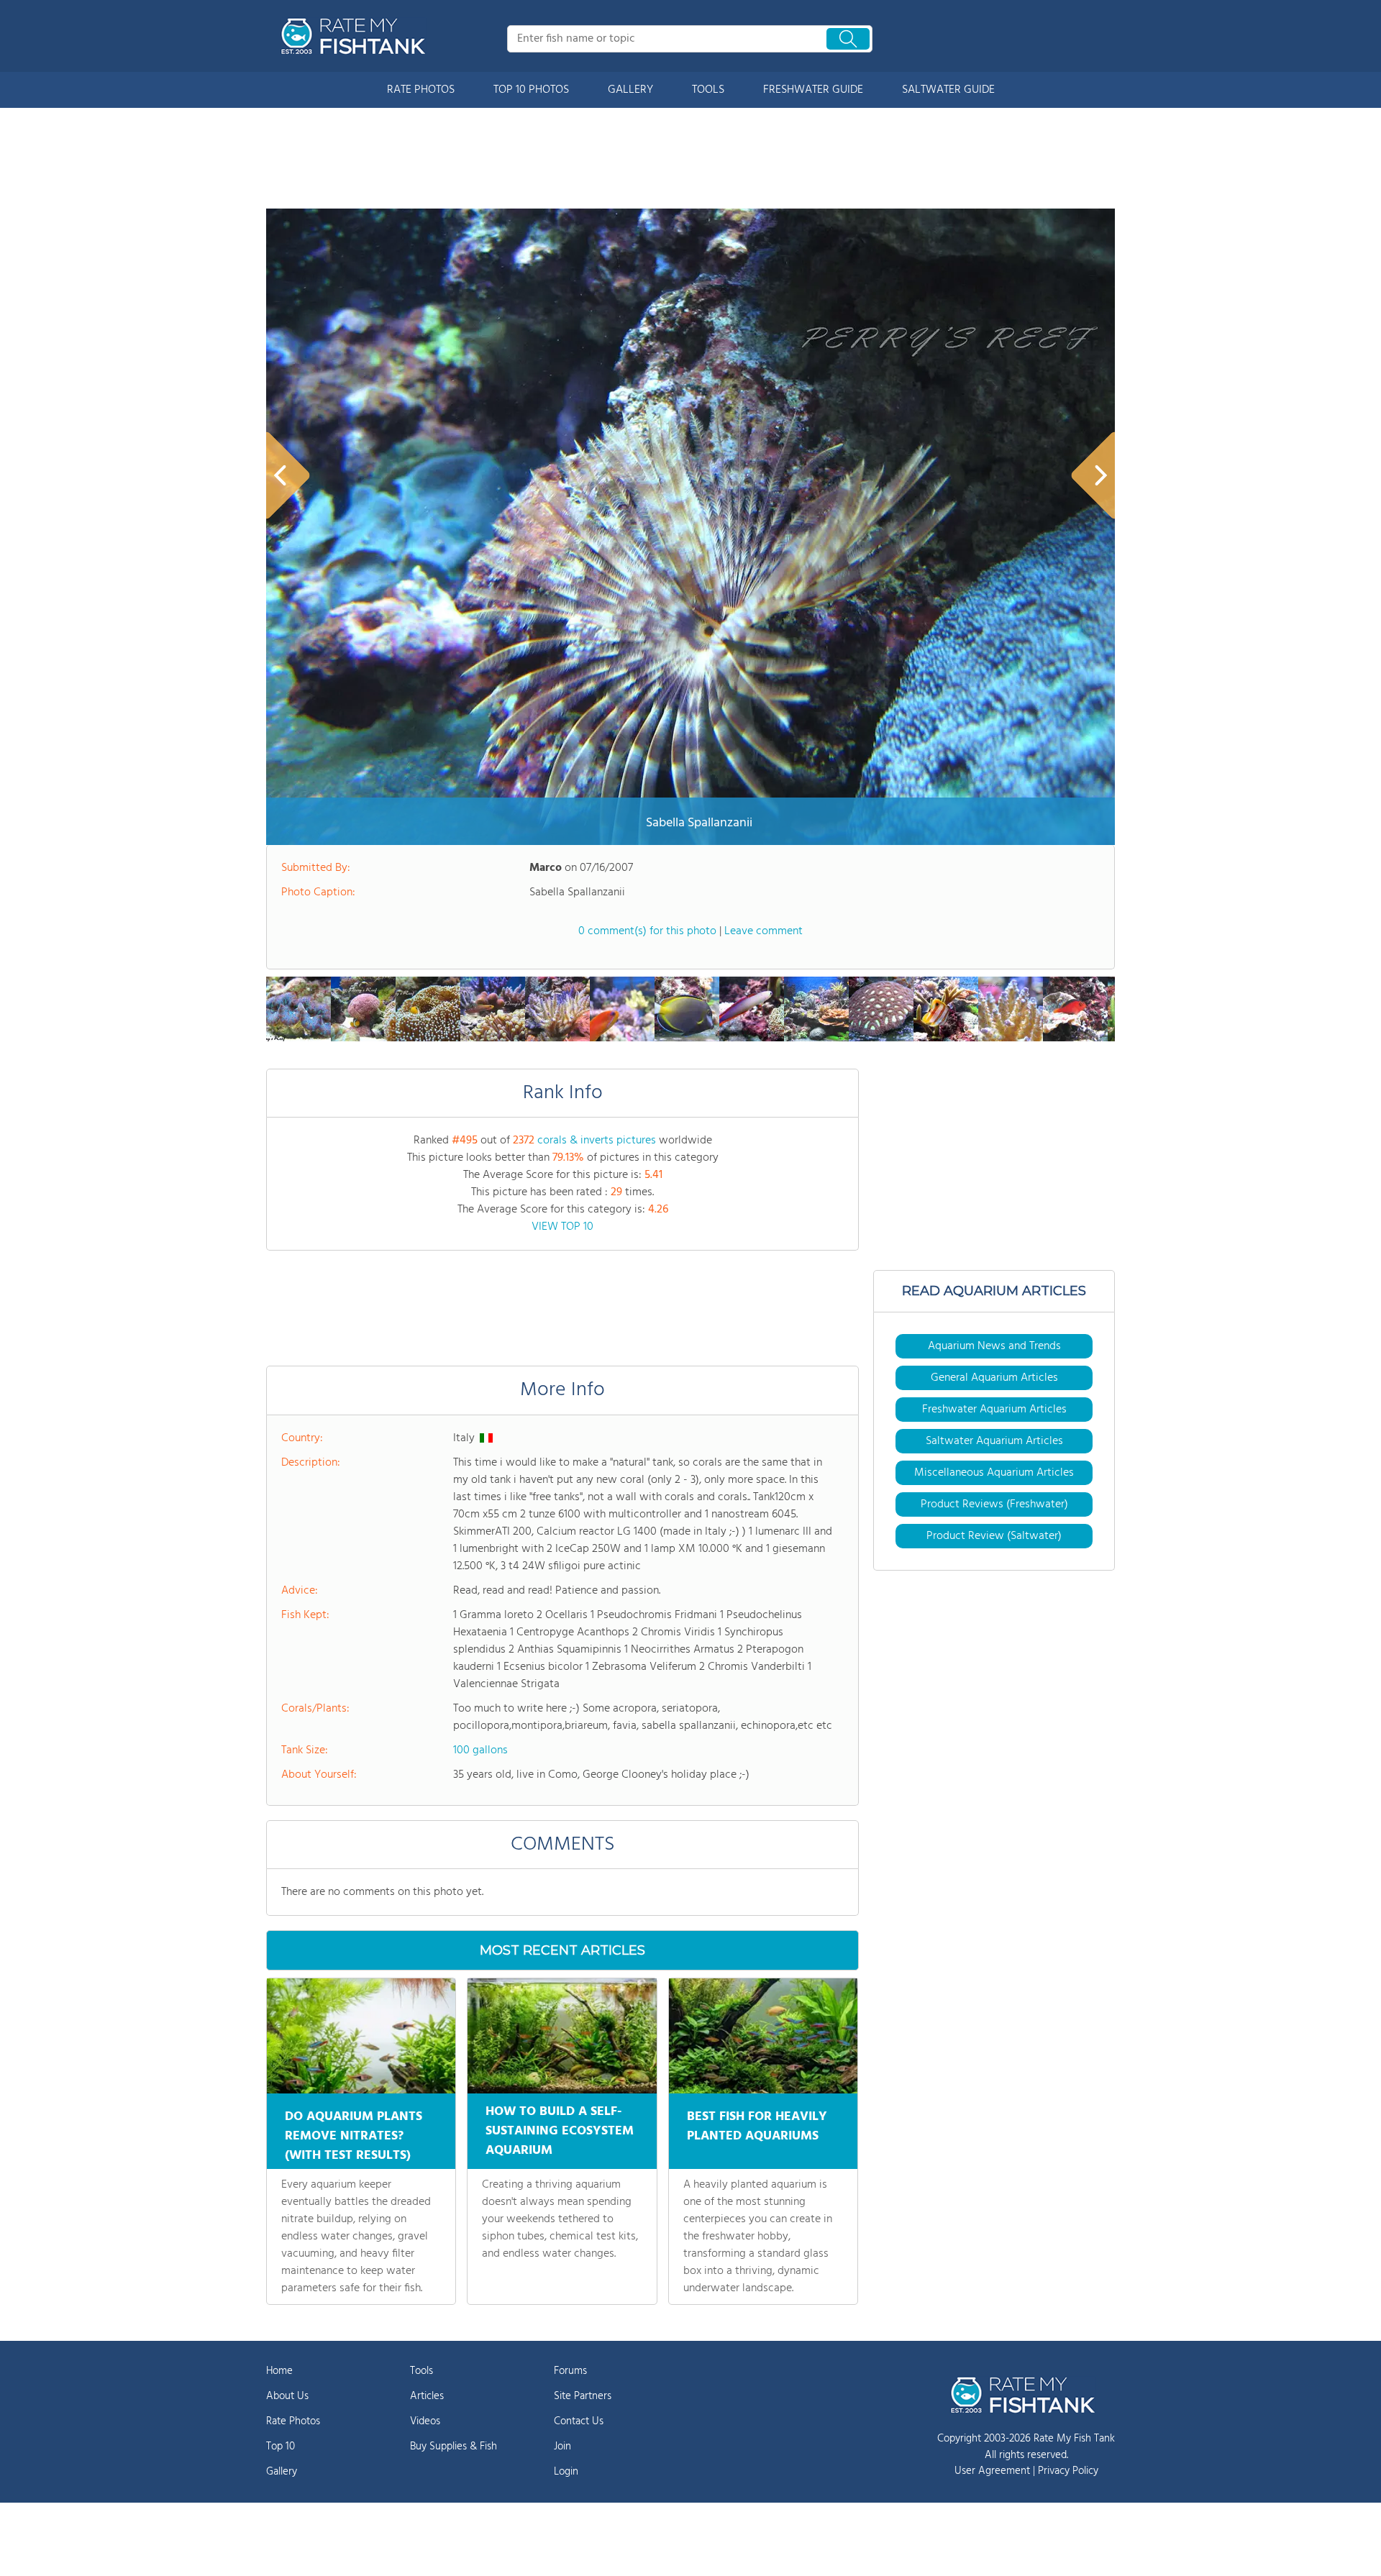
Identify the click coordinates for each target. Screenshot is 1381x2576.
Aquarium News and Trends (994, 1346)
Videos (425, 2421)
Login (566, 2472)
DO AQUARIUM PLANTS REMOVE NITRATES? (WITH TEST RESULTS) (354, 2136)
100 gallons (480, 1750)
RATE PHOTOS (421, 90)
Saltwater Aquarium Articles (994, 1441)
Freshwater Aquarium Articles (994, 1410)
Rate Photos (293, 2421)
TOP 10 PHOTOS (531, 90)
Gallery (282, 2472)
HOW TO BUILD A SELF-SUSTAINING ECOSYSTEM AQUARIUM (560, 2131)
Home (279, 2371)
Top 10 (281, 2447)
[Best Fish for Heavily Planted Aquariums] (763, 2036)
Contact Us (579, 2421)
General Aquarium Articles (994, 1378)
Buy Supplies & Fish (454, 2447)
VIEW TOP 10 (562, 1227)
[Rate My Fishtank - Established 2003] (356, 36)
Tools (421, 2371)
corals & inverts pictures (597, 1141)
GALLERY (630, 90)
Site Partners (583, 2396)
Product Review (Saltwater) (994, 1536)
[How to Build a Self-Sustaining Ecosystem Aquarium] (562, 2036)
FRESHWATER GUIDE (813, 90)
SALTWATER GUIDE (948, 90)
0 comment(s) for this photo (647, 931)
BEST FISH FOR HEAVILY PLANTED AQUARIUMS (757, 2127)
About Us (287, 2396)
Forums (570, 2371)
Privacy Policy (1068, 2471)
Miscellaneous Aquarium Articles (994, 1473)
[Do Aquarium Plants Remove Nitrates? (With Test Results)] (361, 2036)
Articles (427, 2396)
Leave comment (764, 931)
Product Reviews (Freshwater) (994, 1504)
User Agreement (992, 2471)
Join (562, 2447)
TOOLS (708, 90)
